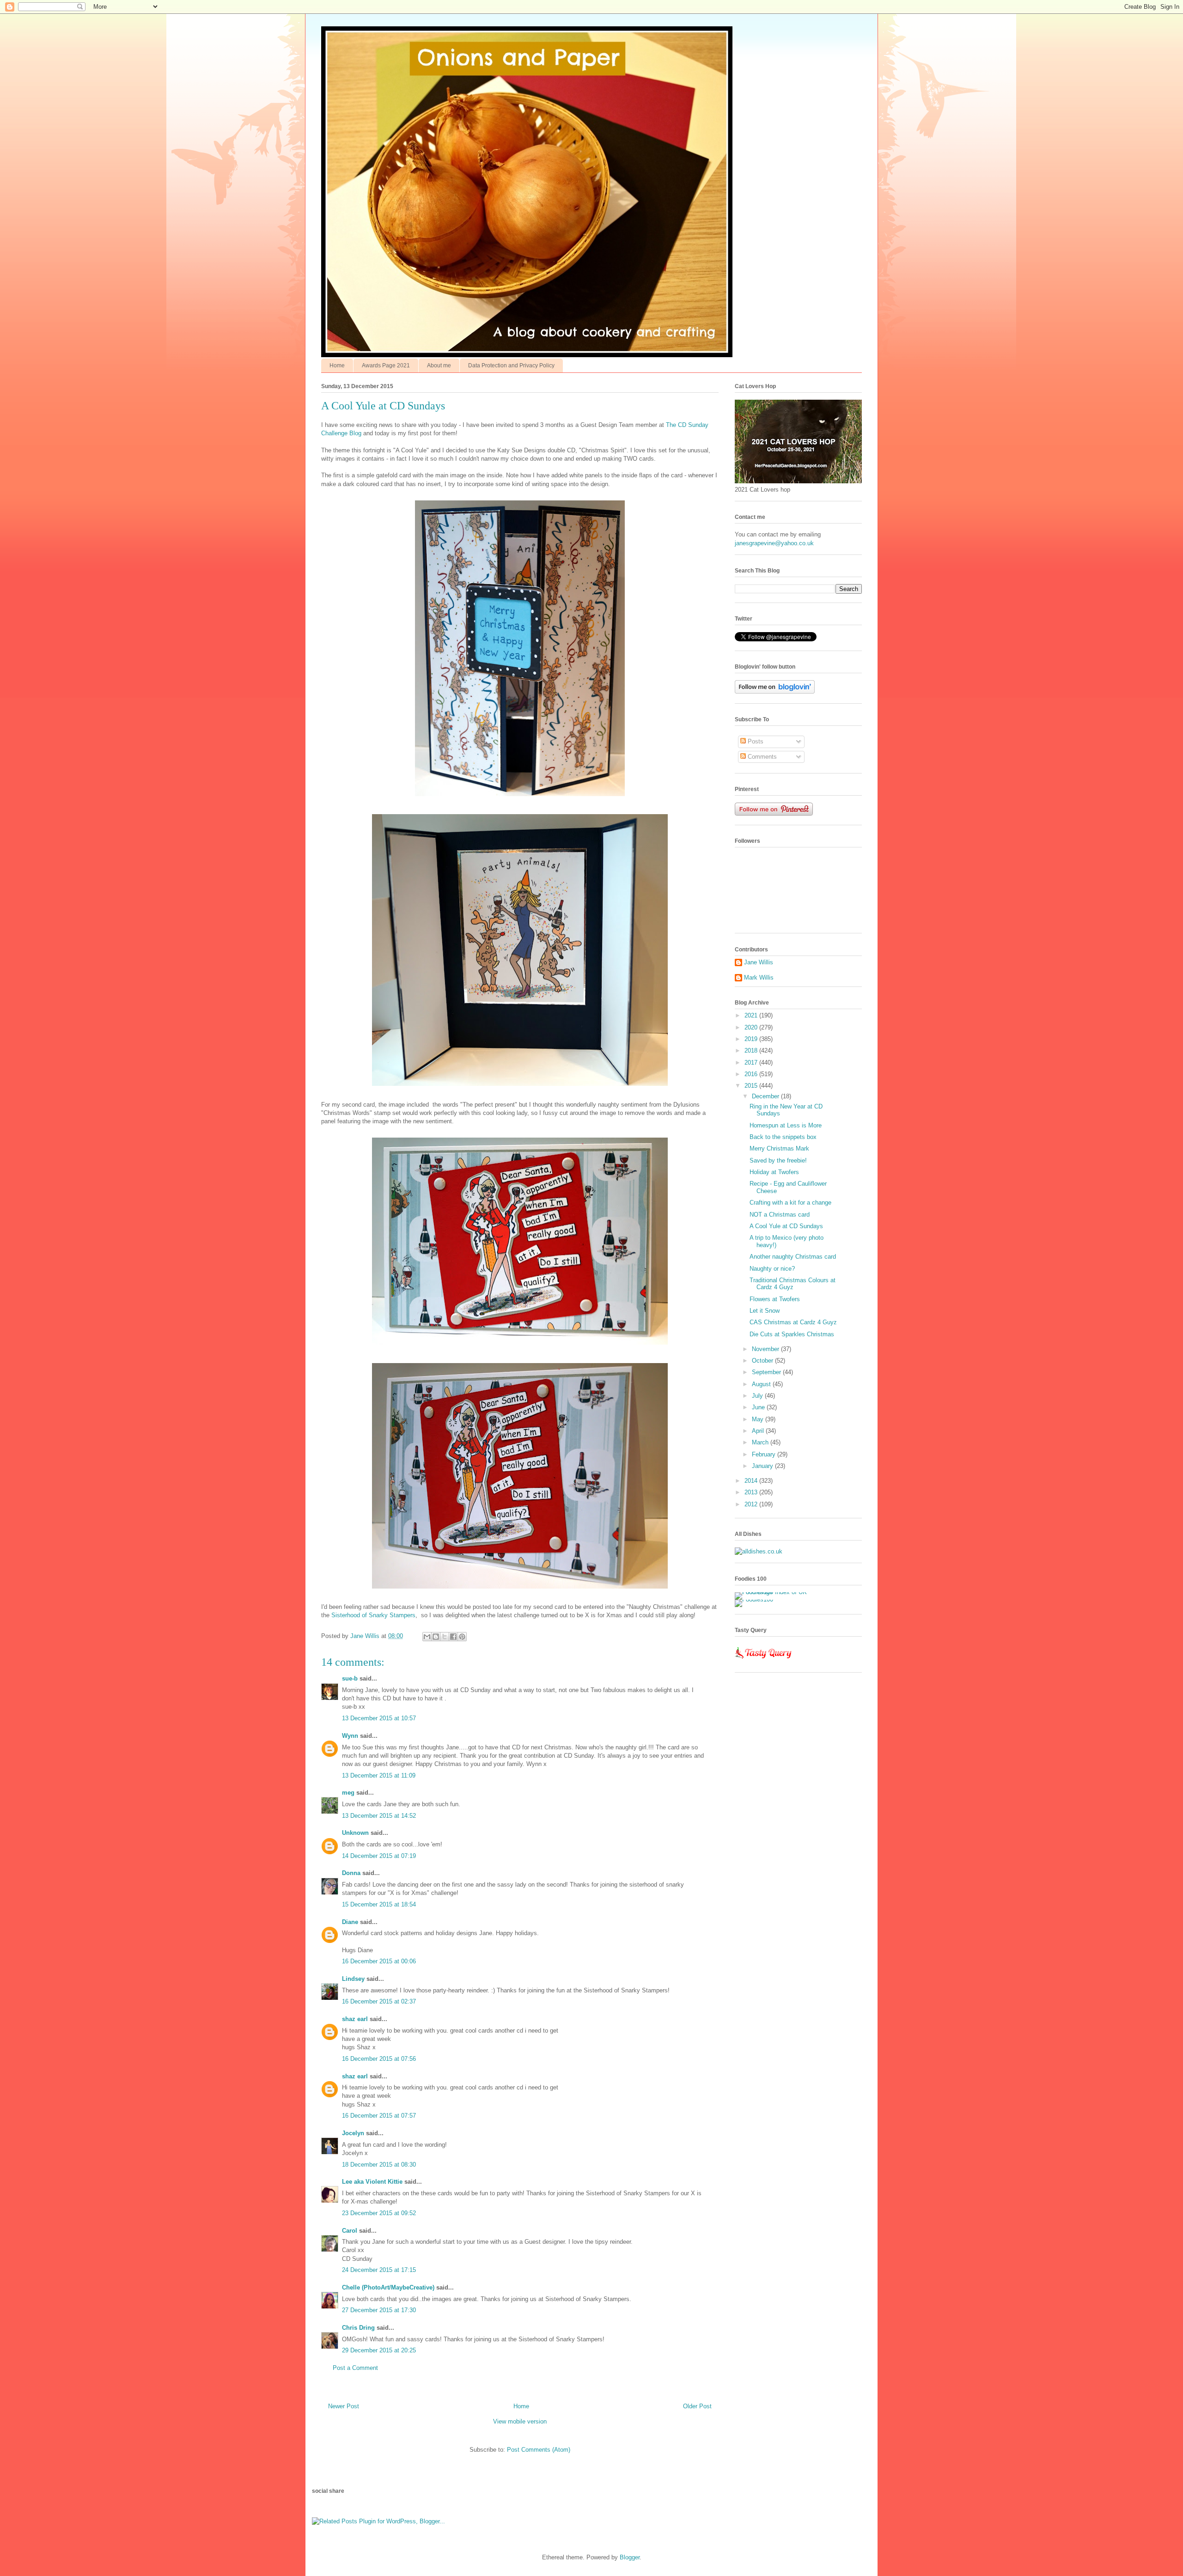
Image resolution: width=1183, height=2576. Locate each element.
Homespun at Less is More (786, 1125)
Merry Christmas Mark (779, 1148)
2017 (752, 1063)
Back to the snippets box (783, 1137)
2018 (752, 1050)
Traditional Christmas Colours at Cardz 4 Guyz (793, 1284)
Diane (350, 1922)
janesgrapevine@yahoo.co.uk (774, 543)
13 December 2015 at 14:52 (379, 1816)
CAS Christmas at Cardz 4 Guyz (793, 1322)
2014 (752, 1481)
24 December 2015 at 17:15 (379, 2270)
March (761, 1442)
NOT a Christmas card (780, 1215)
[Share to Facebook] (453, 1637)
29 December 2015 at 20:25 (379, 2350)
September (767, 1372)
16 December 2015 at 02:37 (379, 2001)
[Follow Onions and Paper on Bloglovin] (775, 691)
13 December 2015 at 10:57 (379, 1718)
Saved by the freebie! (778, 1160)
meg (348, 1793)
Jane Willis (759, 962)
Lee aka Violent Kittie (372, 2182)
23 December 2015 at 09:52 (379, 2213)
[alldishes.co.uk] (759, 1551)
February (765, 1454)
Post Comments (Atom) (539, 2450)
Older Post (697, 2406)
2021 (752, 1015)
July (758, 1396)
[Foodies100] (754, 1599)
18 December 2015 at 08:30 (379, 2165)
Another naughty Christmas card (793, 1257)
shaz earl (355, 2019)
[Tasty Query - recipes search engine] (764, 1660)
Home (337, 365)
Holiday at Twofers (774, 1172)
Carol (350, 2231)
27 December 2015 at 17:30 (379, 2310)
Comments (761, 757)
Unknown (355, 1833)
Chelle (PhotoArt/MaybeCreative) (388, 2287)
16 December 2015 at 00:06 (379, 1961)
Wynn (350, 1736)
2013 (752, 1492)
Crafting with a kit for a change (790, 1203)
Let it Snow (765, 1311)
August (762, 1384)
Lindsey (353, 1979)
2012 (752, 1504)
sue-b (350, 1678)
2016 (752, 1074)
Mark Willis (759, 977)
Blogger (630, 2557)
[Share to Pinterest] (462, 1637)
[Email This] (427, 1637)
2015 (752, 1086)
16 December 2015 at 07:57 (379, 2116)
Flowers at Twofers (775, 1299)
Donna (351, 1873)
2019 (752, 1039)
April (759, 1431)
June (759, 1407)
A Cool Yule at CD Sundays (786, 1226)
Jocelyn (353, 2133)
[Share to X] (445, 1637)
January (763, 1466)
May (759, 1419)
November (766, 1349)
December (766, 1096)
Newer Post (344, 2406)
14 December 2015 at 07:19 (379, 1856)
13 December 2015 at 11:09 (379, 1775)
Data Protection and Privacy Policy (511, 365)
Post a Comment (355, 2368)
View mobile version (520, 2421)
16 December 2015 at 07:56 (379, 2059)
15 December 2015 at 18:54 (379, 1904)
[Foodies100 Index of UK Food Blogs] (773, 1592)
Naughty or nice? (772, 1269)
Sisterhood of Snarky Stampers (373, 1615)
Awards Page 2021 (386, 365)
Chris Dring (358, 2328)
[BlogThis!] (436, 1637)
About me (439, 365)
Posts (755, 741)
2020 (752, 1027)
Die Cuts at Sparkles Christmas (792, 1334)
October (763, 1361)
